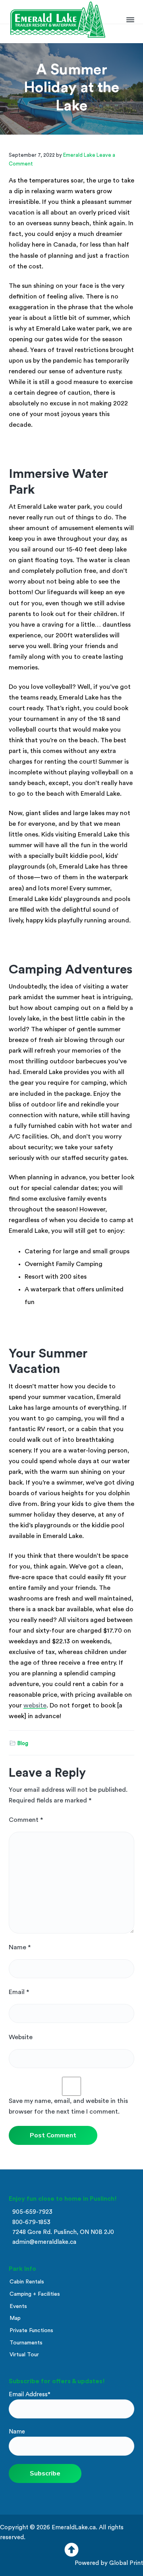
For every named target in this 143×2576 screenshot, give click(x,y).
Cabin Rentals (27, 2282)
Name (20, 1947)
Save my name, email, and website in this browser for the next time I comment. (68, 2106)
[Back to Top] (71, 2553)
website (35, 1705)
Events (18, 2306)
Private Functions (31, 2331)
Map (15, 2318)
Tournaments (26, 2343)
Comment (26, 1820)
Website (21, 2037)
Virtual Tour (24, 2355)
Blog (23, 1743)
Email (19, 1992)
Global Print (126, 2563)
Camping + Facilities (35, 2294)
